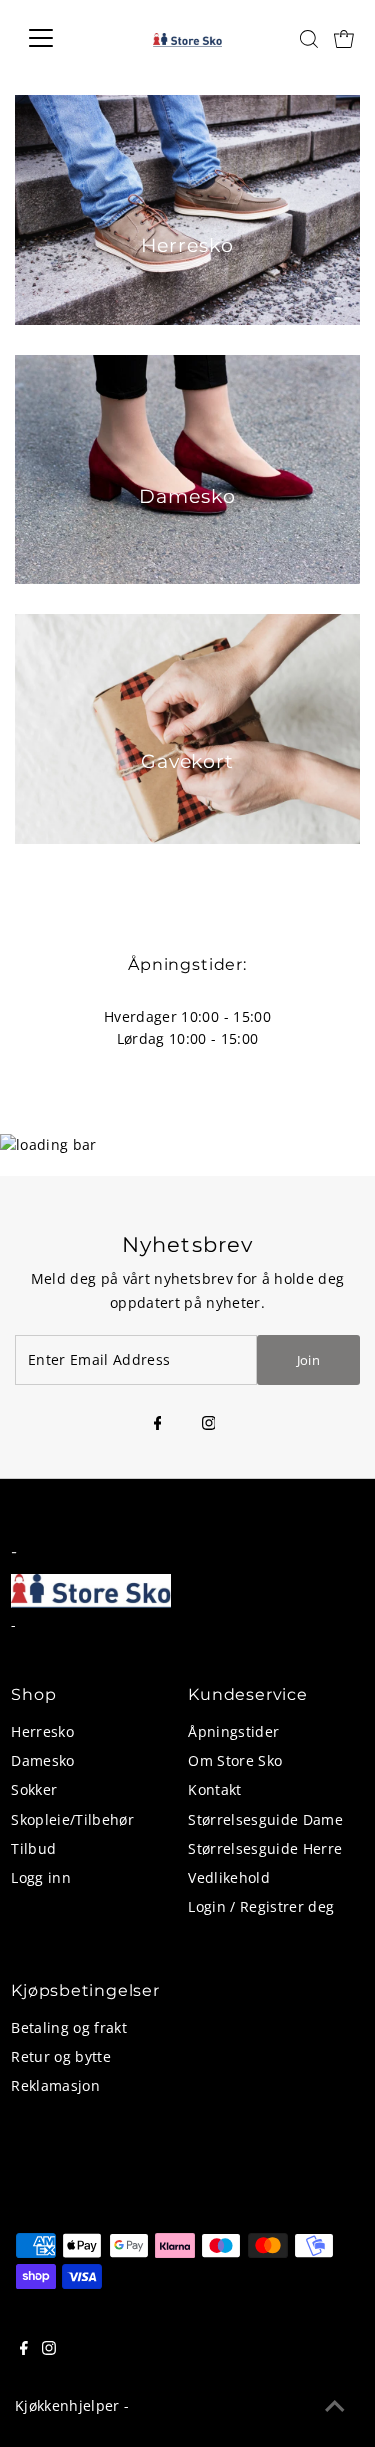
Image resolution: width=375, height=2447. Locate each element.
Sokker (34, 1789)
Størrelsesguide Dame (265, 1819)
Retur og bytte (61, 2056)
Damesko (42, 1760)
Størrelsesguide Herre (265, 1848)
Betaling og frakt (69, 2027)
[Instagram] (209, 1424)
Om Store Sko (235, 1760)
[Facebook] (158, 1424)
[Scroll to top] (335, 2407)
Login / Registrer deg (261, 1906)
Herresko (42, 1731)
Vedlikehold (229, 1877)
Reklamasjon (55, 2085)
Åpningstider (233, 1731)
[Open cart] (344, 38)
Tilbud (33, 1848)
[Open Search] (309, 39)
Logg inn (41, 1877)
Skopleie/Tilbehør (72, 1819)
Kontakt (214, 1789)
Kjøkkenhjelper (67, 2405)
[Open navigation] (56, 38)
